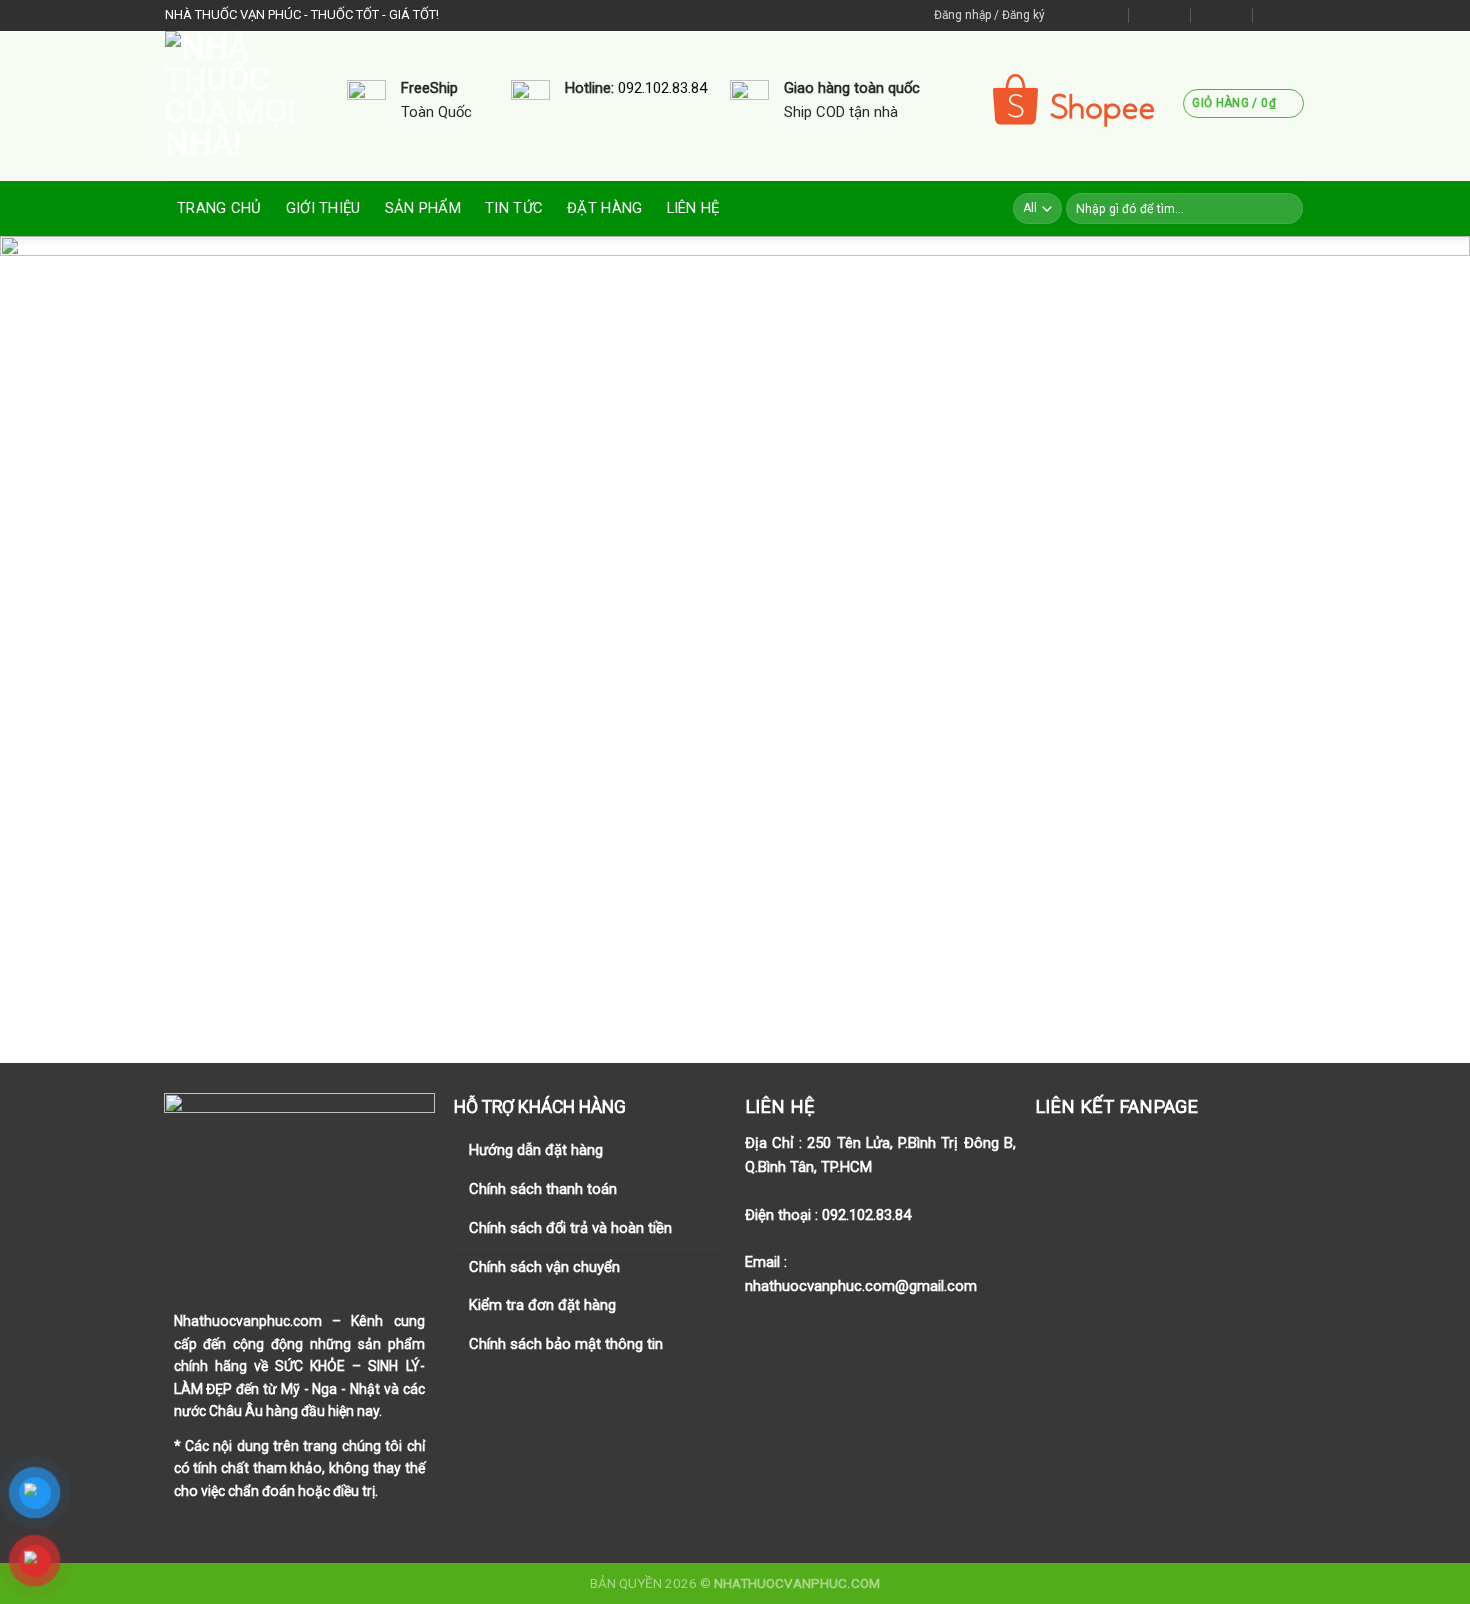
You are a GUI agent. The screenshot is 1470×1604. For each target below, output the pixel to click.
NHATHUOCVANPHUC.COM (797, 1583)
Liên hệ (693, 208)
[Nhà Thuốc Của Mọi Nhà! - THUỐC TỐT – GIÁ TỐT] (241, 106)
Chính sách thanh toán (543, 1189)
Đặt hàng (604, 208)
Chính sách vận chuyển (544, 1267)
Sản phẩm (423, 208)
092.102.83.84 (662, 88)
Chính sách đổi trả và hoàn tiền (570, 1228)
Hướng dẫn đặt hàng (536, 1150)
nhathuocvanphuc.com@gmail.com (861, 1286)
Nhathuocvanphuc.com (248, 1321)
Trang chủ (219, 208)
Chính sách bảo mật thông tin (566, 1344)
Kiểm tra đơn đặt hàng (542, 1305)
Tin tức (514, 208)
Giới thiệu (323, 208)
